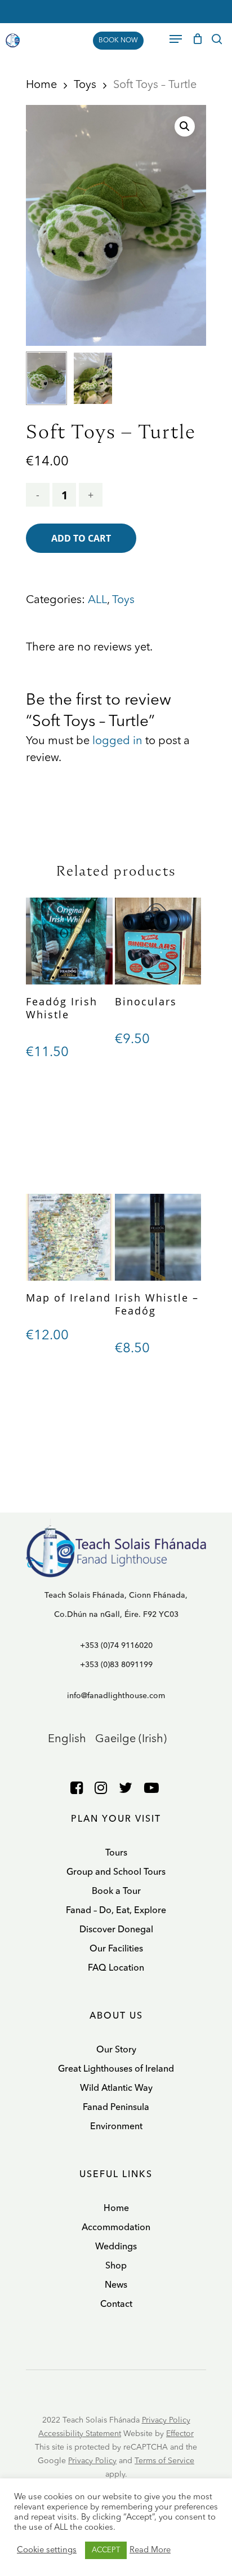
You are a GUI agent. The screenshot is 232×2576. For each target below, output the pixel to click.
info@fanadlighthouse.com (116, 1696)
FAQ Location (116, 1968)
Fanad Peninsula (116, 2108)
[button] (185, 126)
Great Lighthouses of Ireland (116, 2069)
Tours (116, 1853)
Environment (116, 2127)
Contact (116, 2305)
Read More (150, 2550)
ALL (97, 600)
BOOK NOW (118, 41)
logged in (117, 741)
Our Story (116, 2050)
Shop (116, 2266)
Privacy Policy (166, 2420)
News (116, 2285)
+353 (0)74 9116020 (116, 1646)
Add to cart (81, 538)
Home (41, 85)
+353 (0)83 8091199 (116, 1665)
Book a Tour (116, 1892)
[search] (217, 39)
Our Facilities (116, 1949)
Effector (180, 2434)
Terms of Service (164, 2461)
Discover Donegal (116, 1930)
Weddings (116, 2247)
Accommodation (116, 2228)
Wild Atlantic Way (116, 2089)
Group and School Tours (116, 1872)
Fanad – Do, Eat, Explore (116, 1911)
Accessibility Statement (80, 2434)
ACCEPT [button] (106, 2550)
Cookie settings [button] (47, 2550)
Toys (85, 85)
